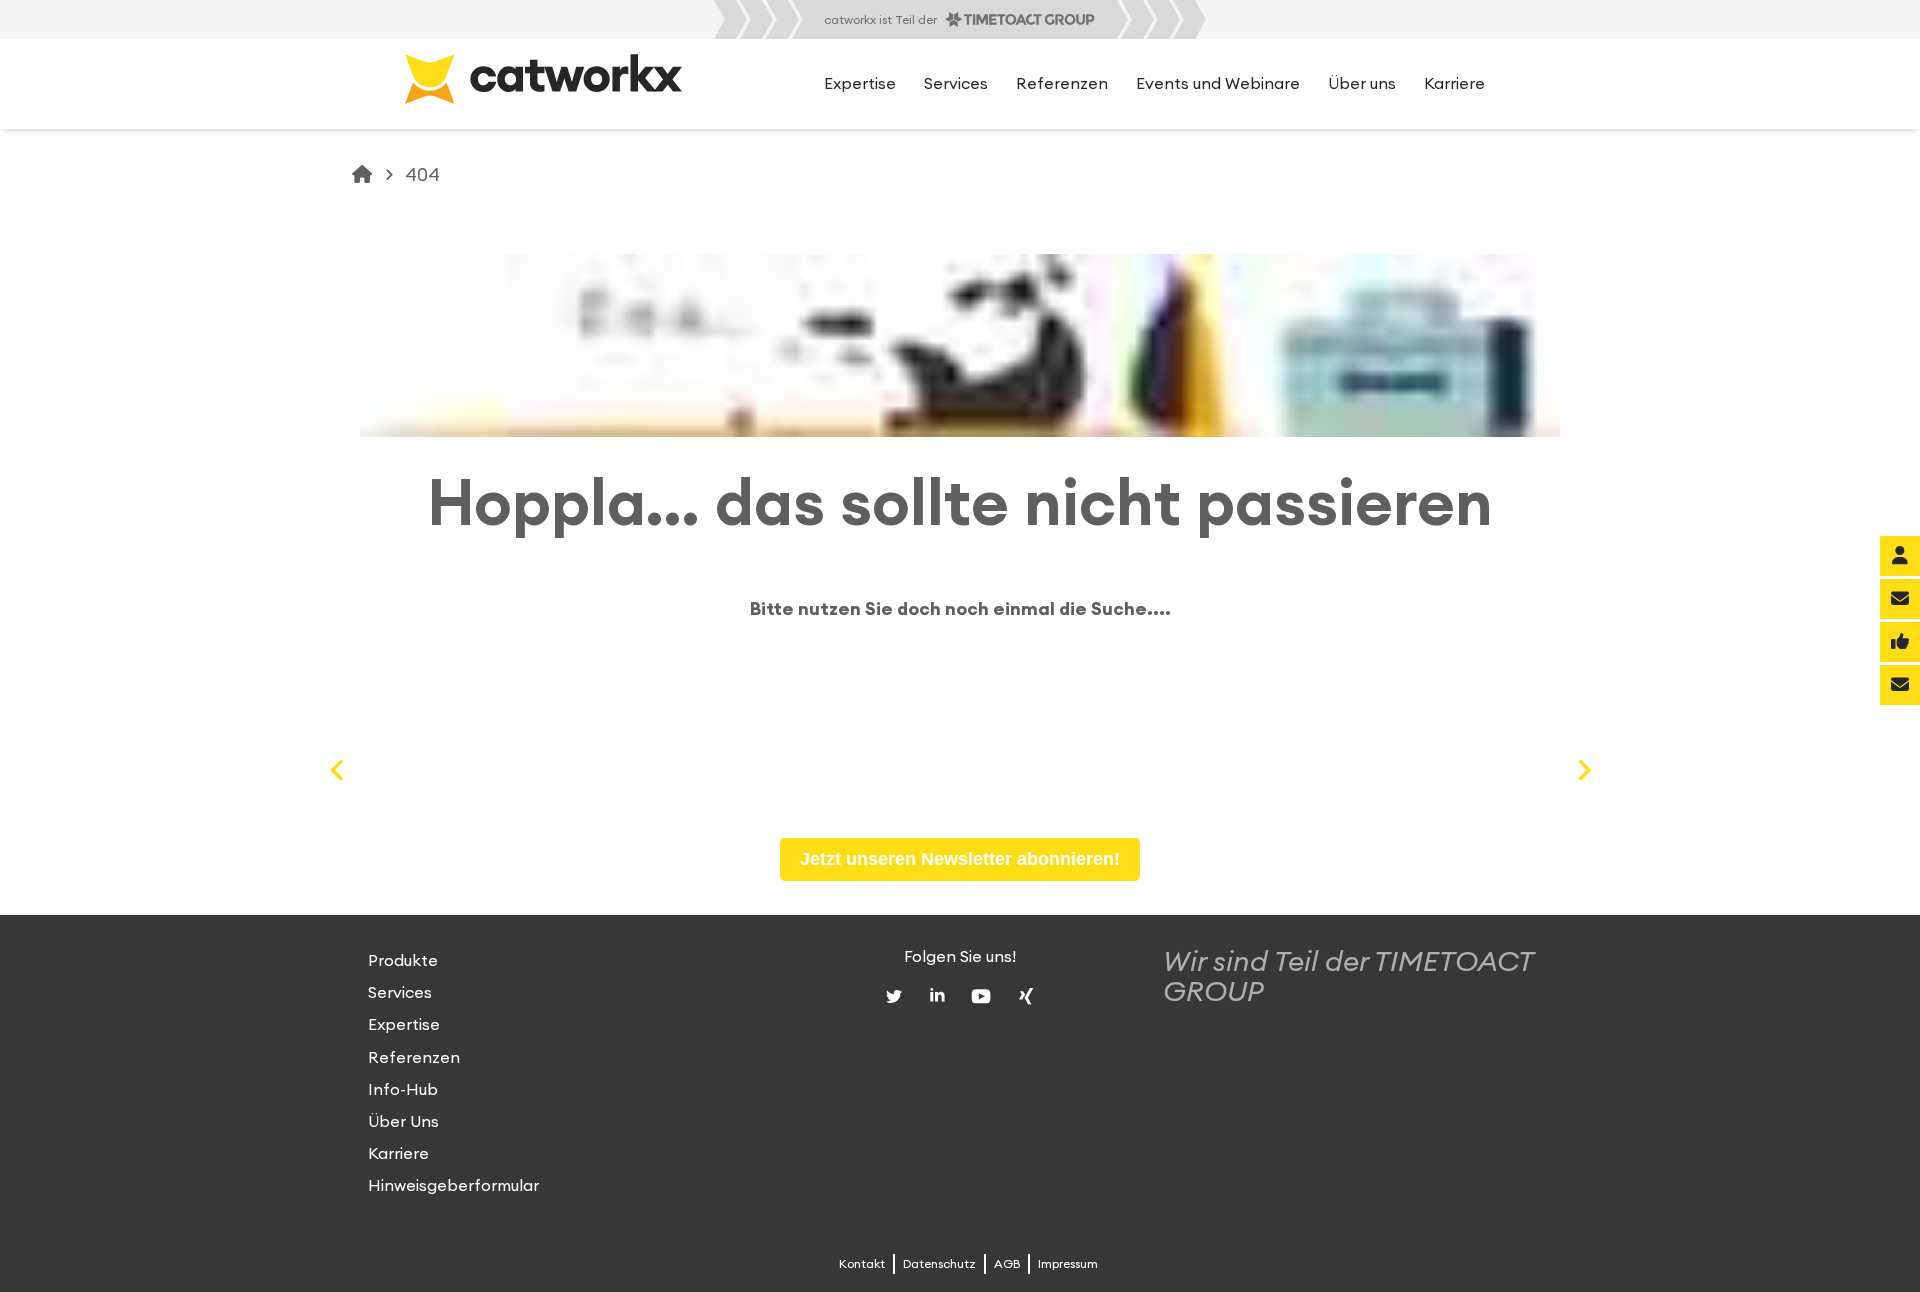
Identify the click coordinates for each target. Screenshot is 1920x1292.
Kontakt (1377, 19)
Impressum (1068, 1264)
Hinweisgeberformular (453, 1187)
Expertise (404, 1026)
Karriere (398, 1154)
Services (400, 993)
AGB (1007, 1264)
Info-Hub (403, 1090)
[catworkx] (364, 175)
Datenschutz (939, 1264)
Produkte (403, 961)
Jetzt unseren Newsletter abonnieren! (960, 859)
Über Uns (403, 1122)
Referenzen (414, 1058)
